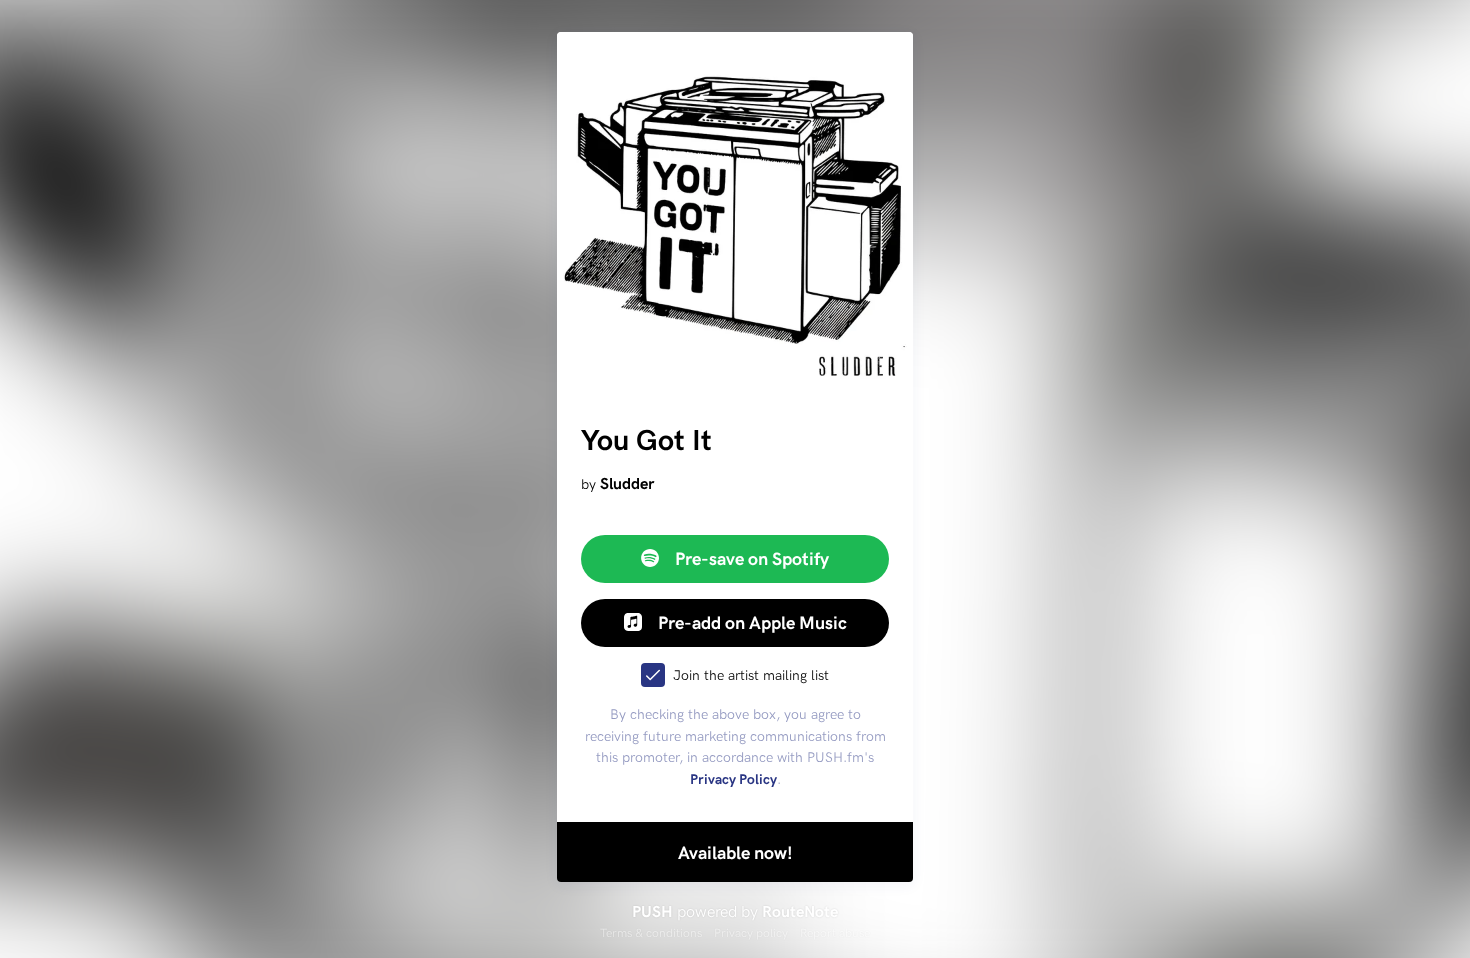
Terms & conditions (651, 932)
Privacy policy (751, 932)
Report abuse (835, 932)
